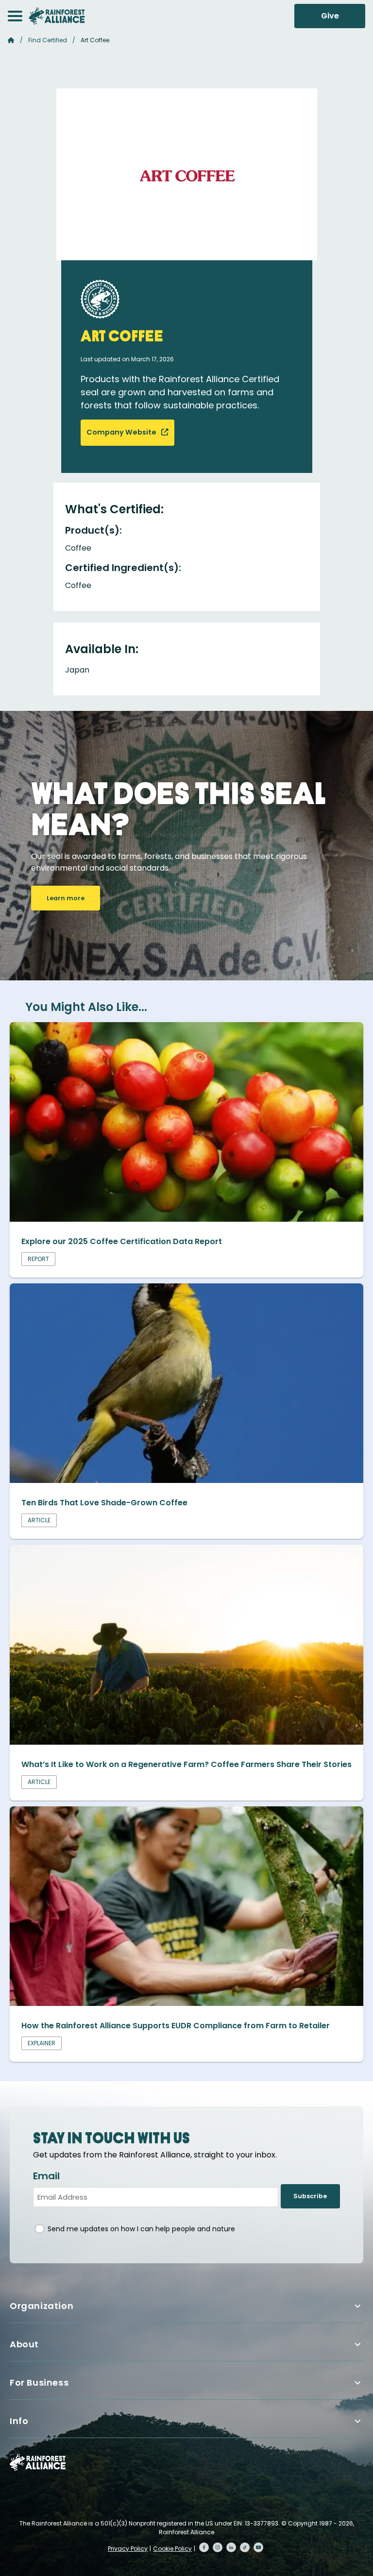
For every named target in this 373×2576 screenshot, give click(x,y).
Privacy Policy (128, 2549)
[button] (15, 16)
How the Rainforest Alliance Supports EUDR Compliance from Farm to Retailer (176, 2026)
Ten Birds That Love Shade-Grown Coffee (104, 1503)
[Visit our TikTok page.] (245, 2547)
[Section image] (186, 1219)
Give (330, 16)
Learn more (66, 898)
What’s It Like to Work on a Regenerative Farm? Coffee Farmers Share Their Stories (186, 1764)
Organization (42, 2306)
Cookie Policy (172, 2549)
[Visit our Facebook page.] (204, 2547)
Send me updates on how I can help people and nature (141, 2229)
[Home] (57, 16)
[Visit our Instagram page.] (218, 2547)
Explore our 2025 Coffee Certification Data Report (122, 1241)
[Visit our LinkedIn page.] (231, 2547)
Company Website (122, 432)
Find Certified (48, 40)
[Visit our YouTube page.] (258, 2547)
